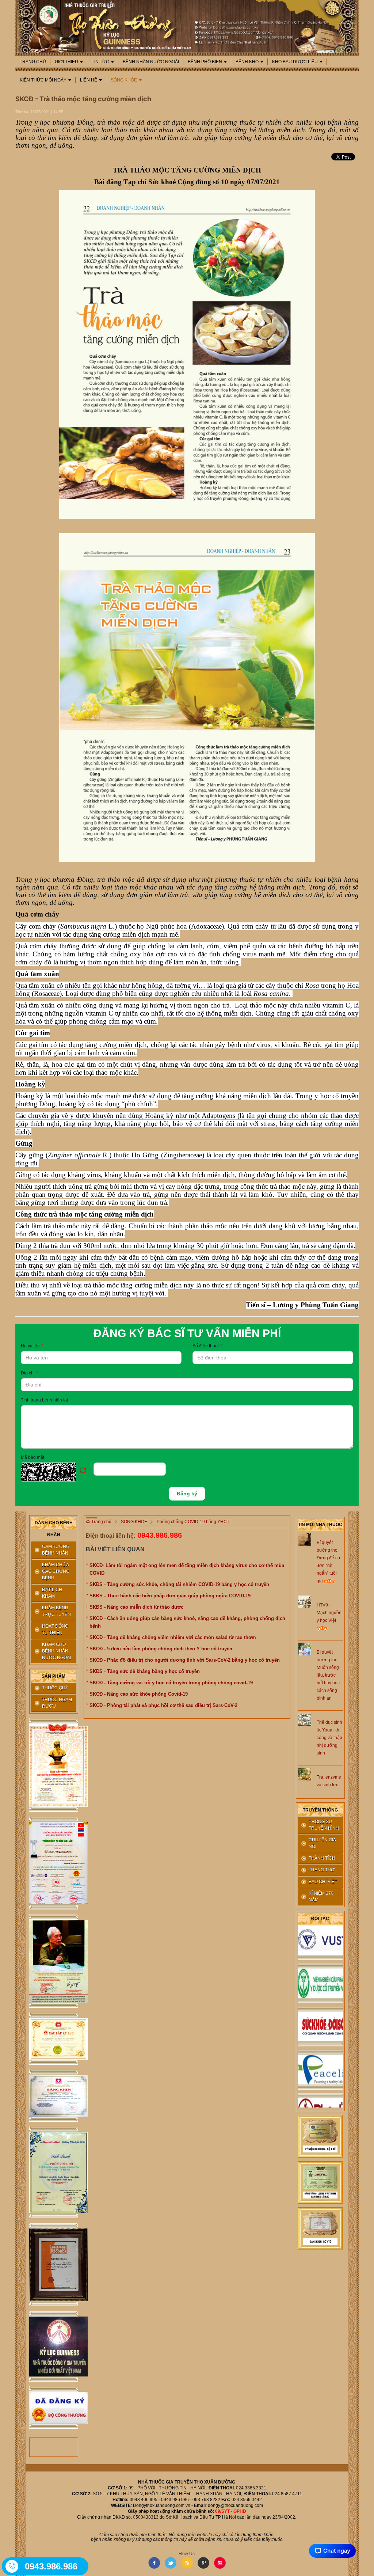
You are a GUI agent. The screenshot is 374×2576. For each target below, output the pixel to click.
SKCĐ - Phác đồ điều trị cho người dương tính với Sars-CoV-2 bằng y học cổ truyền (185, 1660)
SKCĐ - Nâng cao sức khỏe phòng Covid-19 (139, 1694)
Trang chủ (33, 62)
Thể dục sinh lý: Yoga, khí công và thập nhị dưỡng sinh (329, 1738)
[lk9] (54, 2408)
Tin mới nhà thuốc (320, 1525)
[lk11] (320, 2182)
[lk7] (54, 2265)
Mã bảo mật (33, 1457)
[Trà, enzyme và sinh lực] (305, 1774)
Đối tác (320, 1919)
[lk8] (54, 2347)
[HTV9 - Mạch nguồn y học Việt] (305, 1602)
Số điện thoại (207, 1346)
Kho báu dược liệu (295, 62)
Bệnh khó (247, 62)
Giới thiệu (66, 62)
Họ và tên (32, 1346)
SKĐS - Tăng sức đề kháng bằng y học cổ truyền (145, 1671)
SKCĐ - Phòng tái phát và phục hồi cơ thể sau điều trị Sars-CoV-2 (163, 1705)
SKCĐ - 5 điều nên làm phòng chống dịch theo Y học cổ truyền (161, 1649)
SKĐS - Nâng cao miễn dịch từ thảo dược (136, 1607)
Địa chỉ (29, 1373)
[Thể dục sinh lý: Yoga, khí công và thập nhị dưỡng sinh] (305, 1719)
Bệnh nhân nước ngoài (151, 62)
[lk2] (54, 1863)
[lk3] (54, 1961)
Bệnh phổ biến (205, 62)
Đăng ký (187, 1494)
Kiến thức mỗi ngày (43, 80)
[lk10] (320, 2136)
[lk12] (320, 2228)
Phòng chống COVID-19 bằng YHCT (193, 1522)
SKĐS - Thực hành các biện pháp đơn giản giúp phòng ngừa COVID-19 (170, 1596)
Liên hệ (89, 80)
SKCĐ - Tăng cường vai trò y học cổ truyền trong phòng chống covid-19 (171, 1683)
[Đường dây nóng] (12, 2566)
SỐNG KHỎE (124, 80)
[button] (57, 1472)
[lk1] (54, 1765)
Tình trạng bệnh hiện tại (44, 1400)
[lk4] (54, 2039)
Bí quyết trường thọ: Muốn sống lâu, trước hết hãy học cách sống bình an (328, 1675)
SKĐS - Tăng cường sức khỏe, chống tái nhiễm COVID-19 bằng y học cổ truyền (179, 1584)
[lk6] (54, 2173)
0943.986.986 (160, 1535)
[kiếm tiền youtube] (54, 2096)
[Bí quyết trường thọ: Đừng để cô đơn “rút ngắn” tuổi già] (305, 1539)
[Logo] (187, 26)
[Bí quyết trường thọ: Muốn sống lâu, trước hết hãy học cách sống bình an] (305, 1649)
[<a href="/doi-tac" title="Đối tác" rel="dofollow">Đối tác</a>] (320, 1963)
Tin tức (100, 62)
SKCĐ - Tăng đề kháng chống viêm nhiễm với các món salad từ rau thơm (173, 1637)
